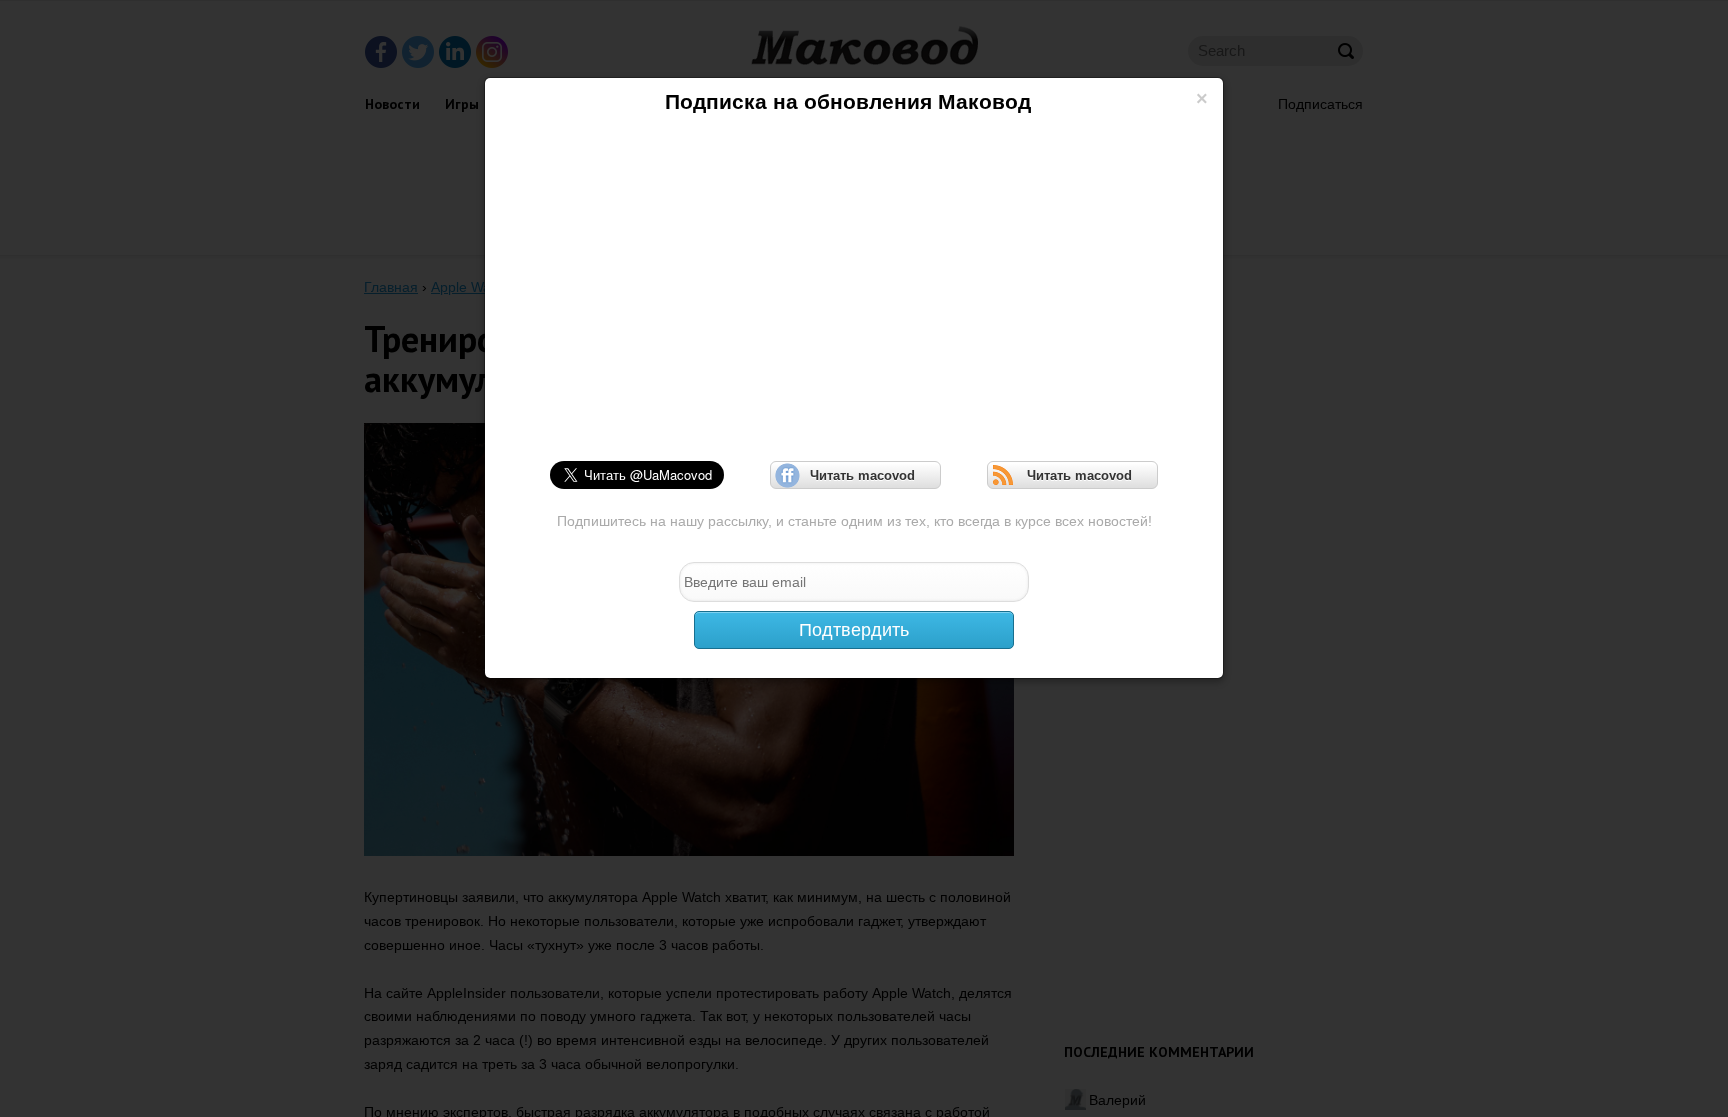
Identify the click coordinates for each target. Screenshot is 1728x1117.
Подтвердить (854, 630)
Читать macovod (856, 475)
